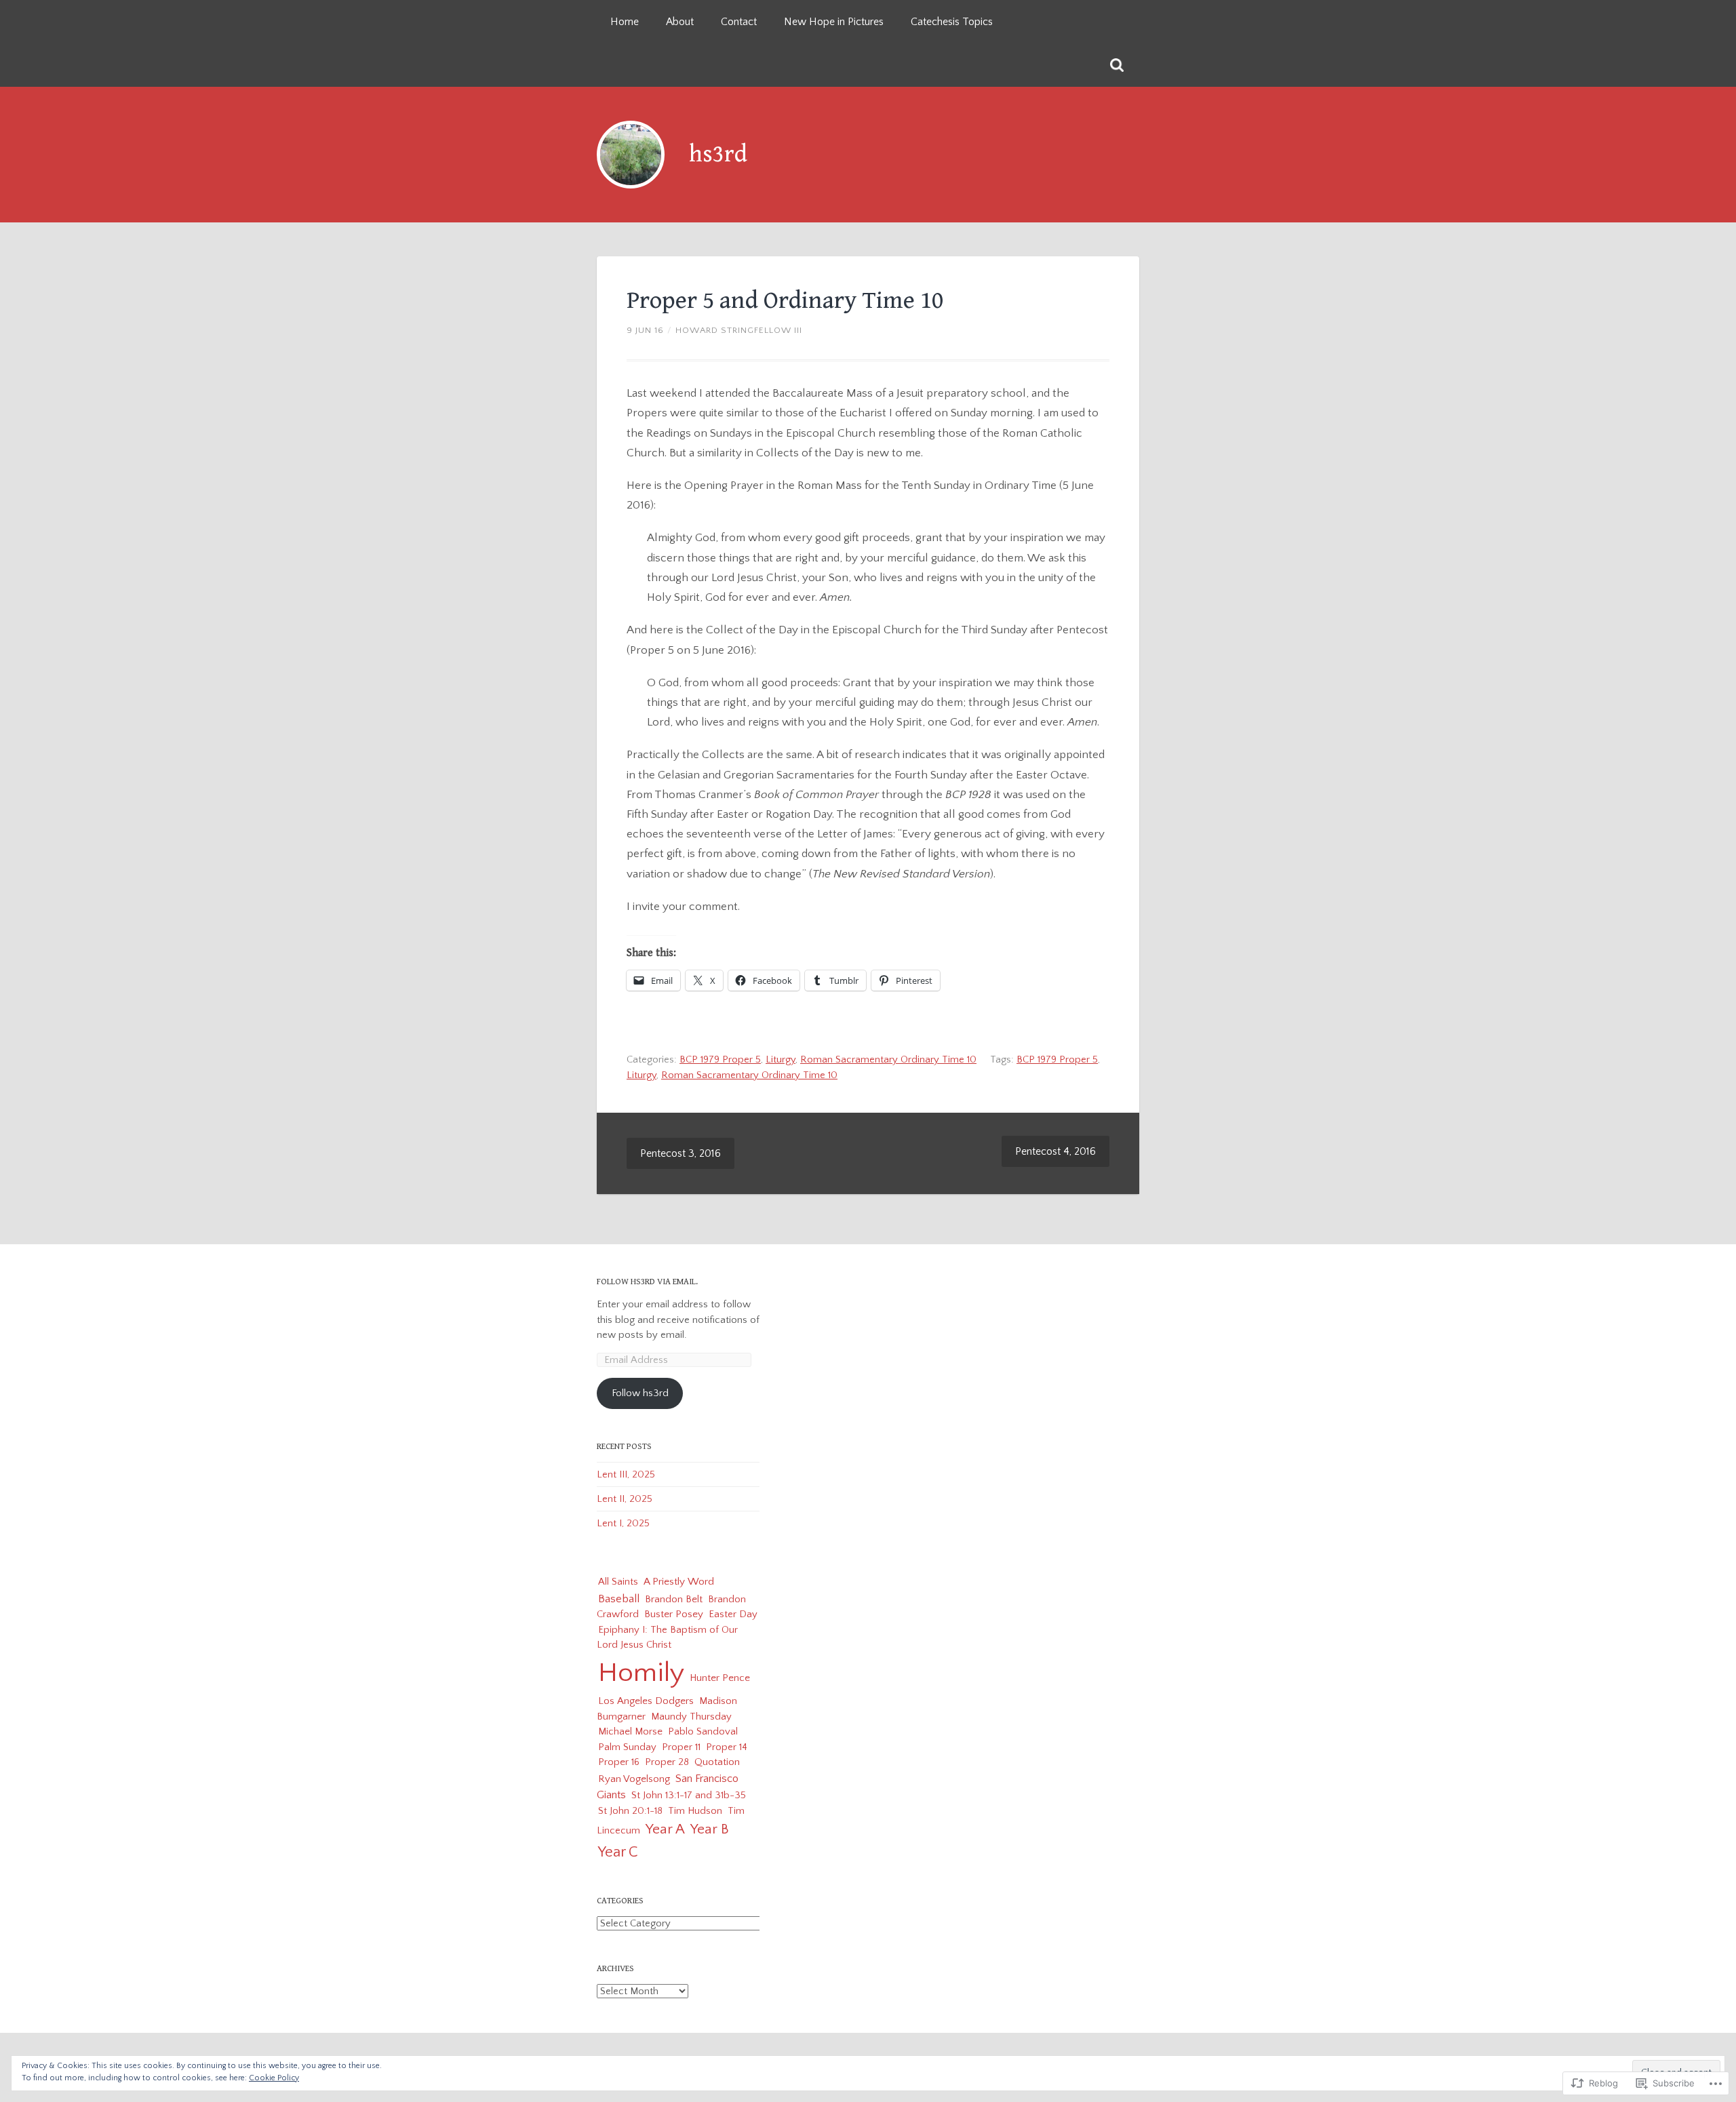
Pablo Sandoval (703, 1731)
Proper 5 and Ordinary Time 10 (785, 301)
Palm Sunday (627, 1747)
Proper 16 (619, 1762)
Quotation (717, 1762)
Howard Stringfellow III (739, 330)
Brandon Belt (674, 1599)
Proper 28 (667, 1762)
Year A (665, 1829)
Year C (618, 1852)
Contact (739, 22)
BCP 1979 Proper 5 (720, 1059)
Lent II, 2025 (625, 1499)
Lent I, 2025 (623, 1523)
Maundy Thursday (691, 1717)
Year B (710, 1829)
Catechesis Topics (952, 22)
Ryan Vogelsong (634, 1779)
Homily (641, 1673)
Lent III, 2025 (626, 1474)
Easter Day (733, 1614)
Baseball (619, 1599)
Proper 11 (681, 1747)
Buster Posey (674, 1614)
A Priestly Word (679, 1582)
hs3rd (718, 154)
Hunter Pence (720, 1678)
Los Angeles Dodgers (646, 1701)
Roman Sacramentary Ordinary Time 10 (888, 1059)
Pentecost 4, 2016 (1056, 1151)
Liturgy (781, 1059)
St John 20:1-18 (630, 1811)
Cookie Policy (274, 2078)
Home (625, 22)
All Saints (618, 1582)
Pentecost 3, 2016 (680, 1153)
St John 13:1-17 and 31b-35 (689, 1795)
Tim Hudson (695, 1811)
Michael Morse (630, 1731)
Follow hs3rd (640, 1393)
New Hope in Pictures (834, 22)
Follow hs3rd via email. (647, 1282)
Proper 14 (727, 1747)
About (680, 22)
